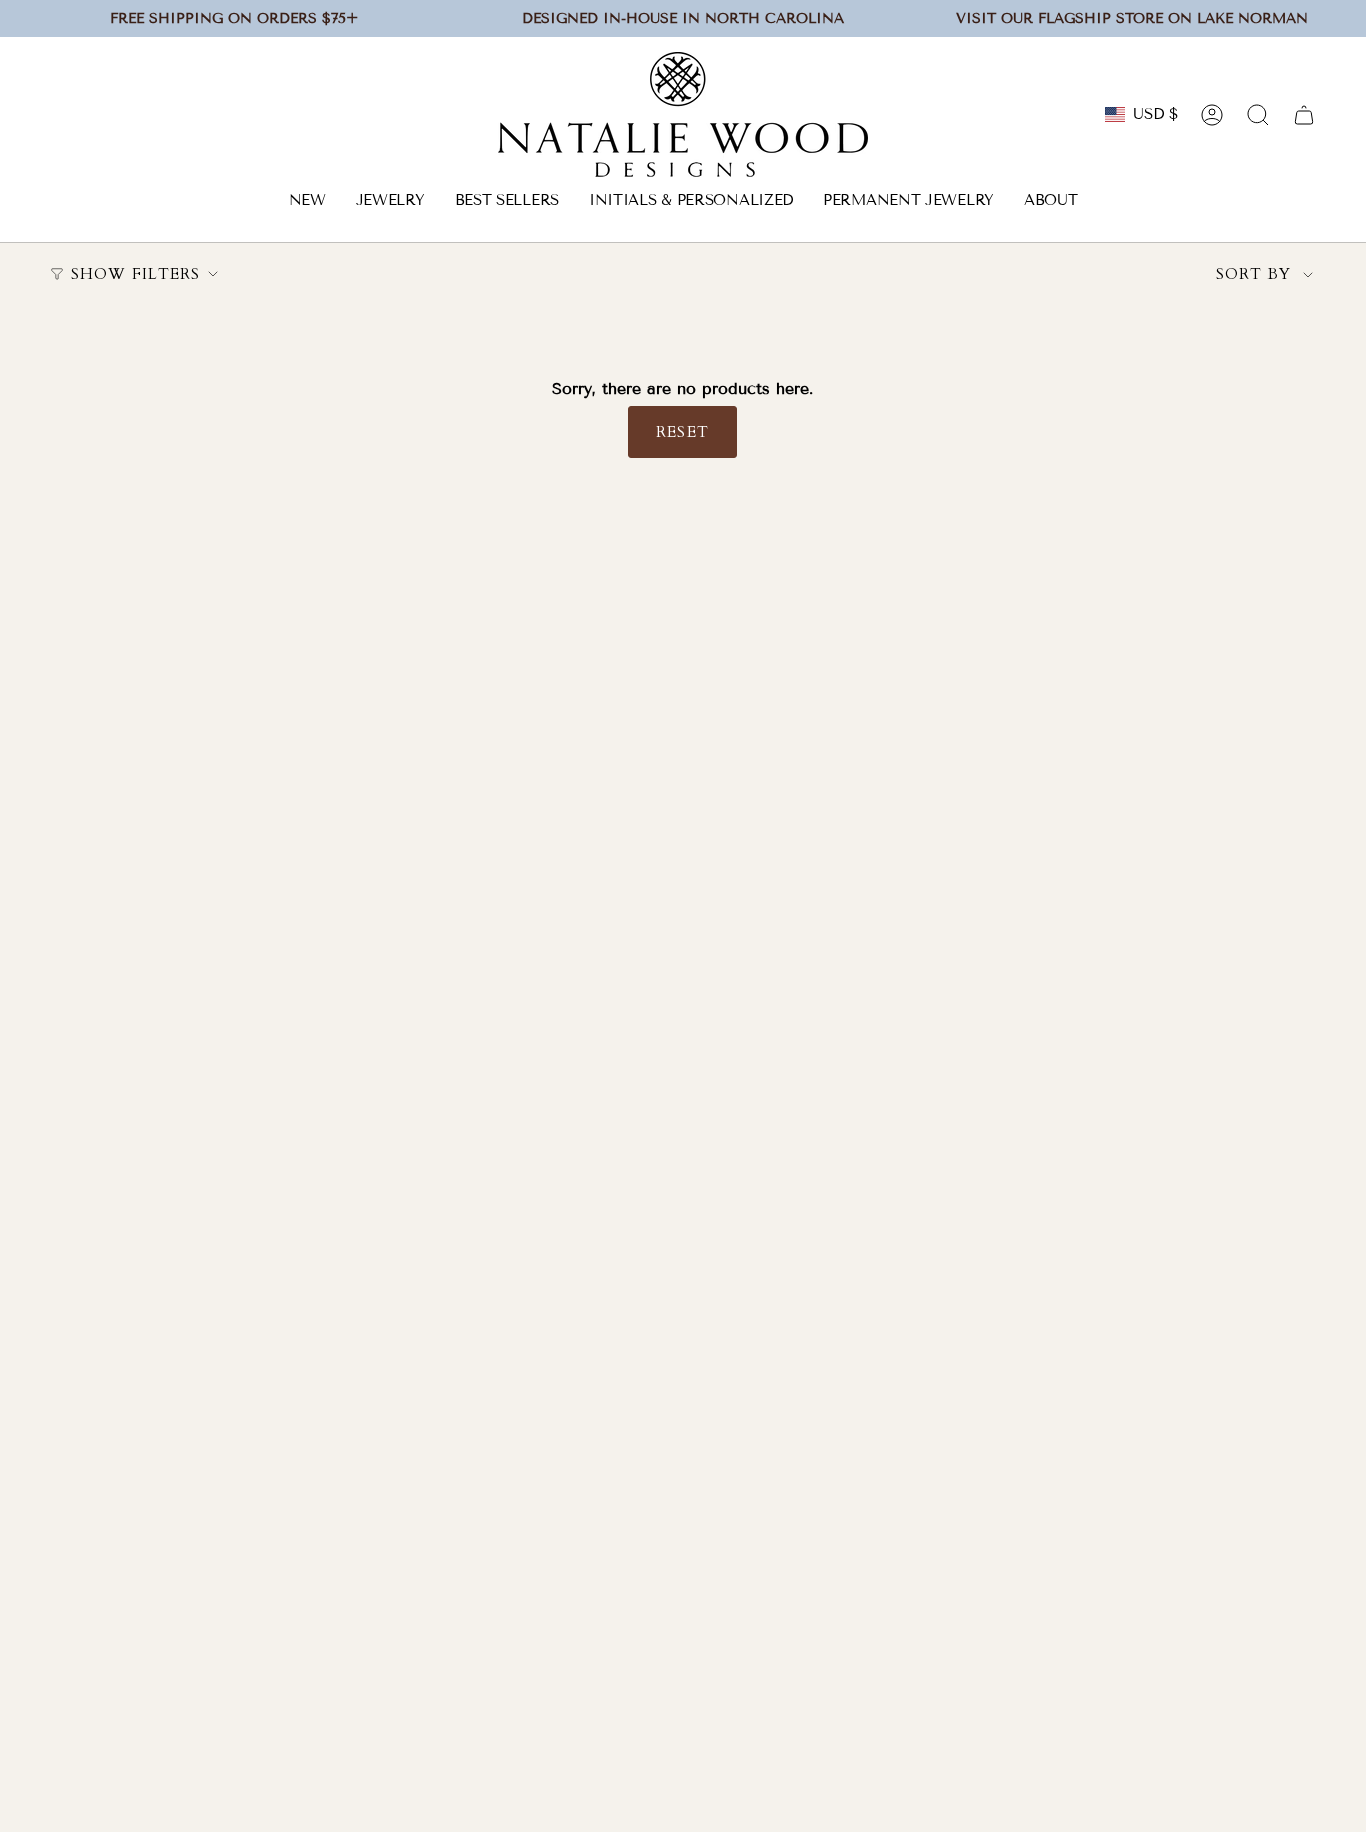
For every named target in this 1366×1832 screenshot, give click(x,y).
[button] (390, 202)
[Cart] (1304, 115)
